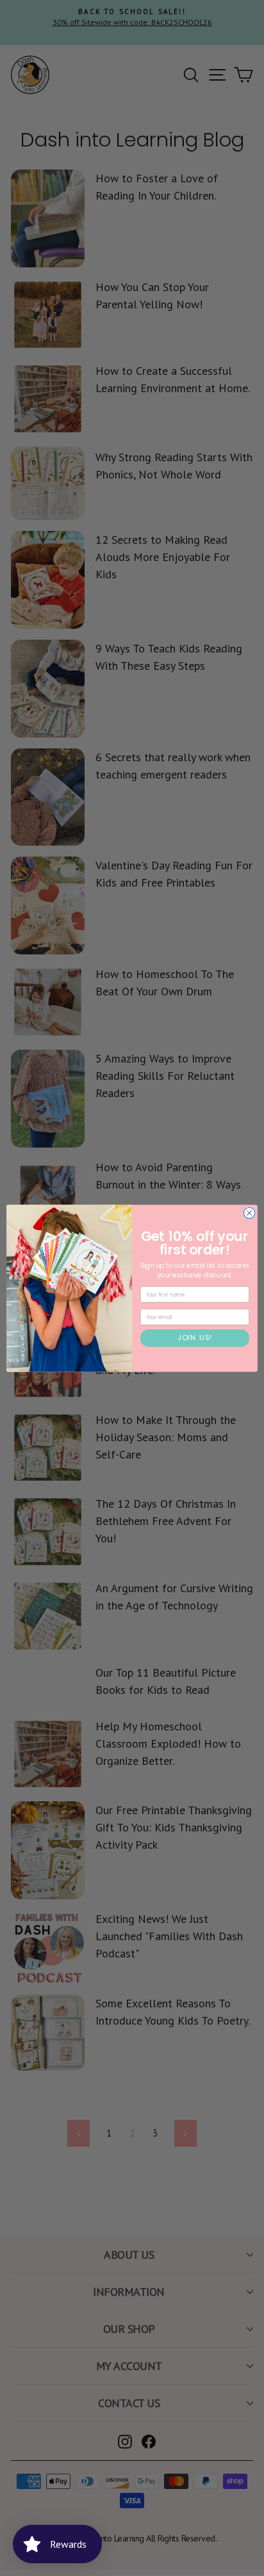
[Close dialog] (249, 1213)
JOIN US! (195, 1338)
